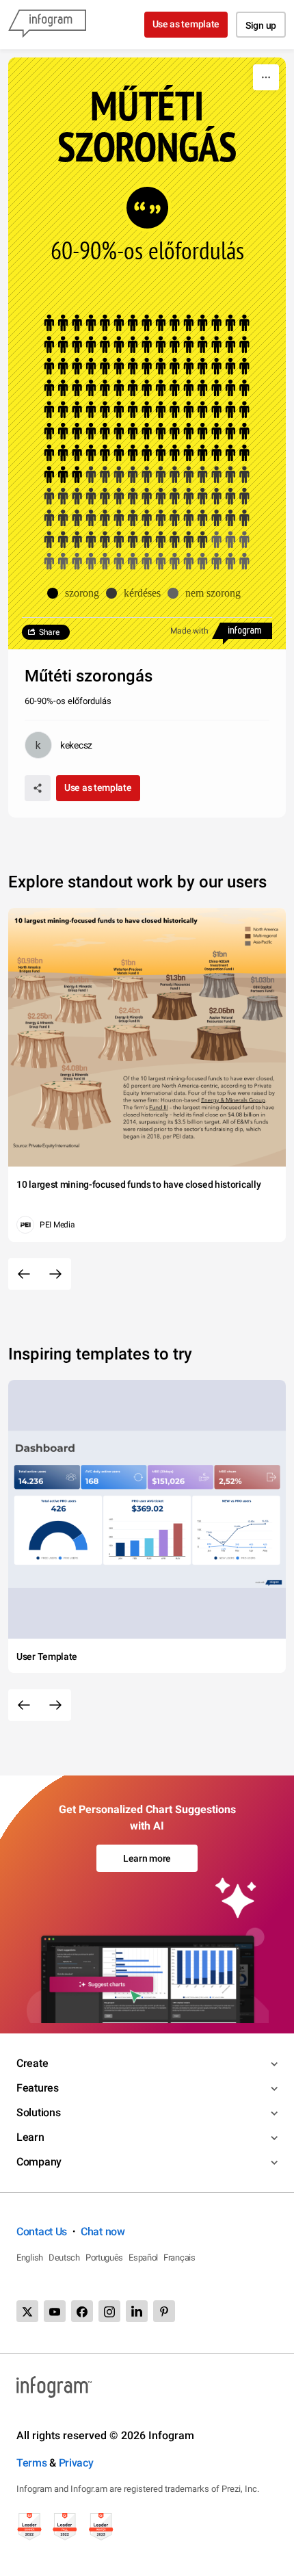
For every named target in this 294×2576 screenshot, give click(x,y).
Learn (30, 2137)
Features (38, 2088)
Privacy (76, 2463)
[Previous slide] (24, 1274)
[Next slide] (55, 1274)
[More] (266, 77)
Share (49, 632)
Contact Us (42, 2232)
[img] (147, 399)
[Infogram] (47, 25)
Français (179, 2258)
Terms (32, 2463)
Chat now (103, 2232)
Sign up (261, 25)
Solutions (38, 2112)
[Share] (38, 788)
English (30, 2258)
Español (143, 2258)
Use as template (186, 24)
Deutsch (64, 2258)
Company (39, 2162)
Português (104, 2258)
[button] (77, 593)
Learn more (147, 1858)
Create (32, 2063)
